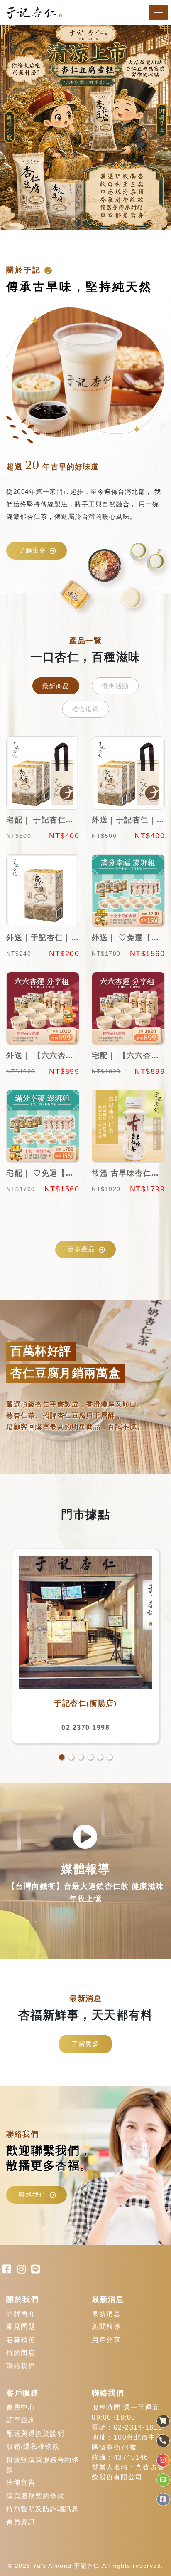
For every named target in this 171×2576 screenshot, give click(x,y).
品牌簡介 (21, 2314)
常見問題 (21, 2327)
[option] (85, 128)
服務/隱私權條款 (33, 2446)
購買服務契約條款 (35, 2496)
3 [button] (81, 1757)
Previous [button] (17, 128)
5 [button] (100, 1757)
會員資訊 (21, 2522)
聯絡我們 (32, 2194)
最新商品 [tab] (56, 686)
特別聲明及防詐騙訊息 (43, 2509)
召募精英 (21, 2340)
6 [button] (109, 1757)
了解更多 (32, 550)
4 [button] (90, 1757)
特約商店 (21, 2353)
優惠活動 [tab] (115, 686)
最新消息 (106, 2314)
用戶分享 (106, 2340)
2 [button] (71, 1757)
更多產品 (81, 1249)
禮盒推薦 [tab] (85, 709)
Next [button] (154, 128)
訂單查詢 (21, 2420)
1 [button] (62, 1757)
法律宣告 (21, 2483)
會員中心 (21, 2407)
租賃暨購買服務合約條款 (43, 2465)
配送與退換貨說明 (35, 2434)
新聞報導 (106, 2327)
